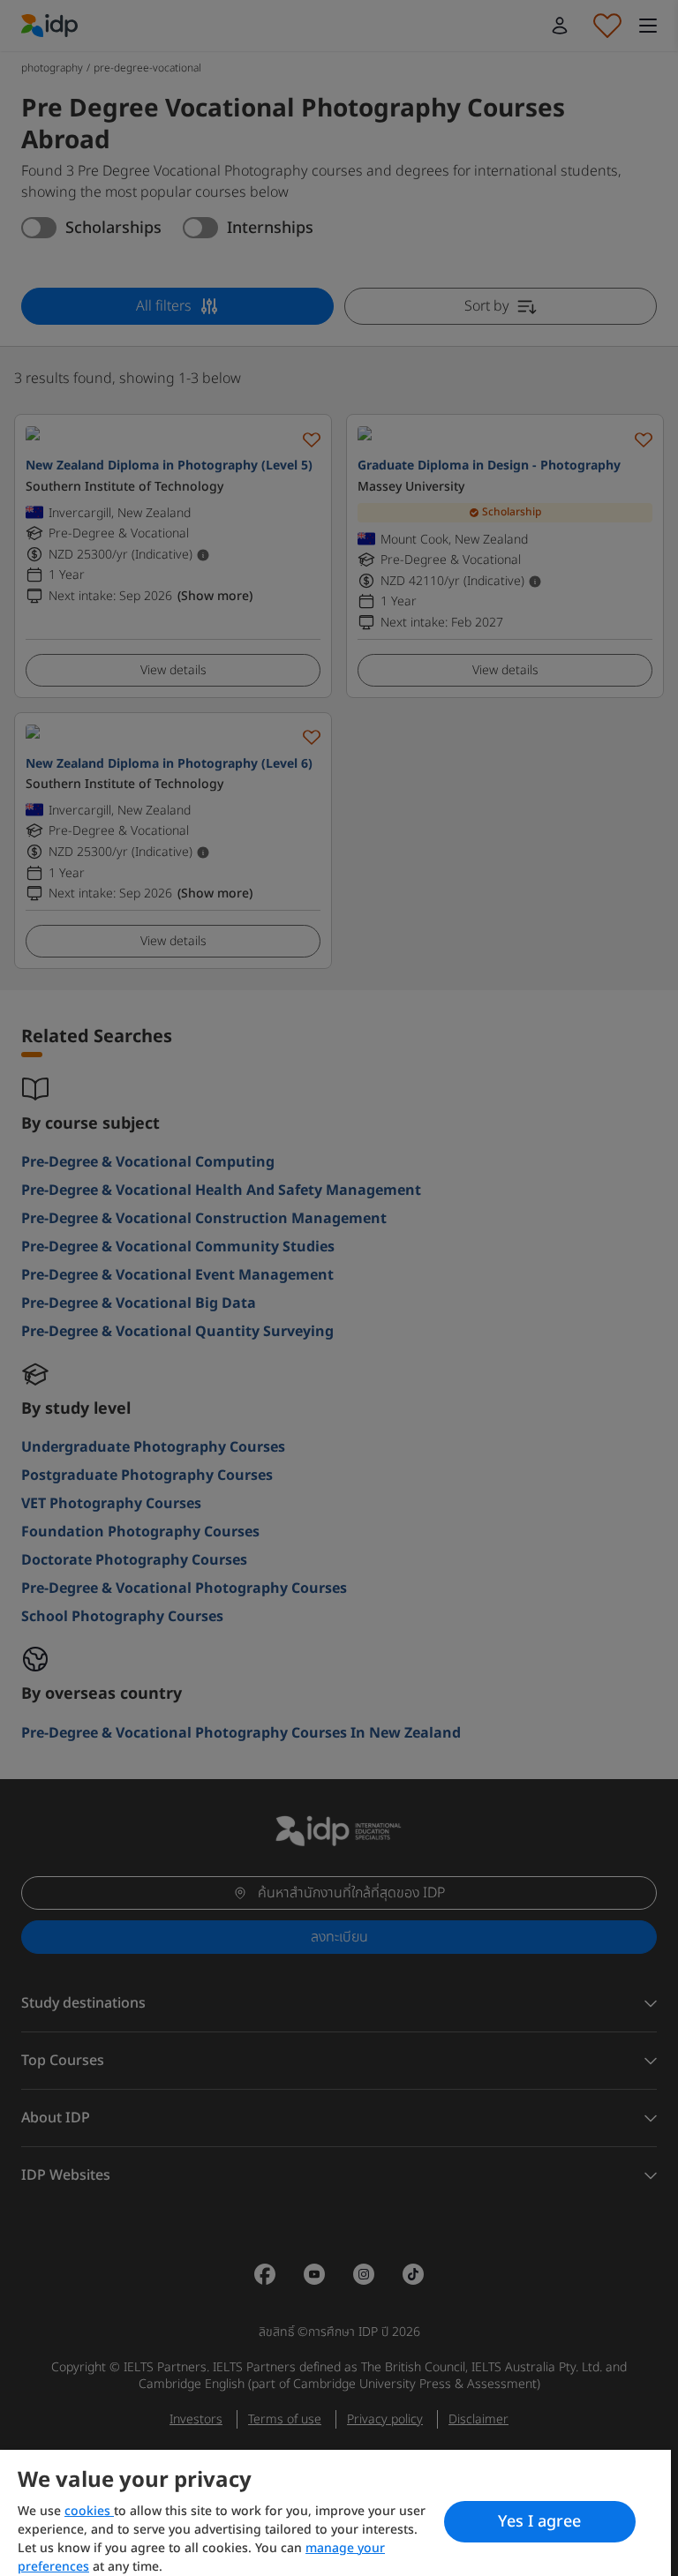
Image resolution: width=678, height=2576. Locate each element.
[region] (335, 2513)
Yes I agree (539, 2522)
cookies (89, 2511)
